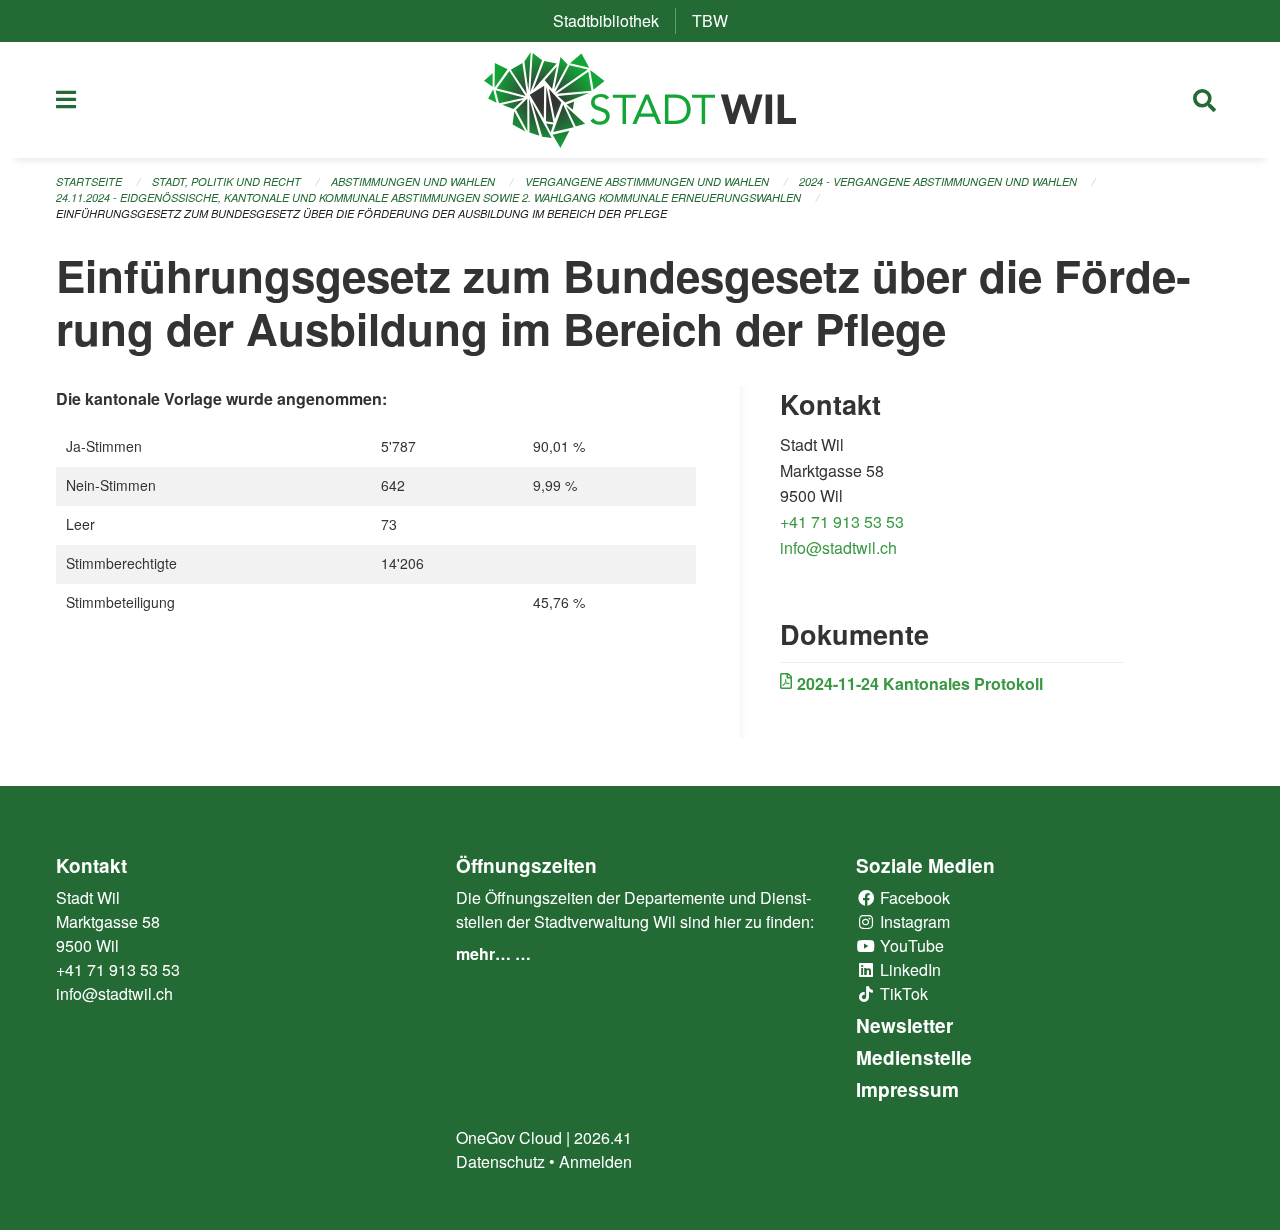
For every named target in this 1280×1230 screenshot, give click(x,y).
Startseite (89, 181)
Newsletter (904, 1025)
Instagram (913, 921)
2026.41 (603, 1137)
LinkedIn (908, 969)
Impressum (907, 1089)
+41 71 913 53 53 (842, 521)
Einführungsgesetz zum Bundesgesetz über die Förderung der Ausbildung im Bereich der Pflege (361, 213)
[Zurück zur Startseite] (640, 100)
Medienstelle (914, 1057)
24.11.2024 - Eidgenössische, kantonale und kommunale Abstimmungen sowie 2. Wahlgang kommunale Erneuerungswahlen (428, 197)
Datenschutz (500, 1161)
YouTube (910, 945)
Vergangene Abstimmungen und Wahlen (647, 181)
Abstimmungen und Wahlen (413, 181)
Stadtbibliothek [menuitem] (614, 20)
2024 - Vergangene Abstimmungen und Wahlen (938, 181)
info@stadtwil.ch (838, 547)
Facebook (913, 897)
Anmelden (595, 1161)
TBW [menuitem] (718, 20)
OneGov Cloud (509, 1137)
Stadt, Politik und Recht (226, 181)
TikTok (902, 993)
